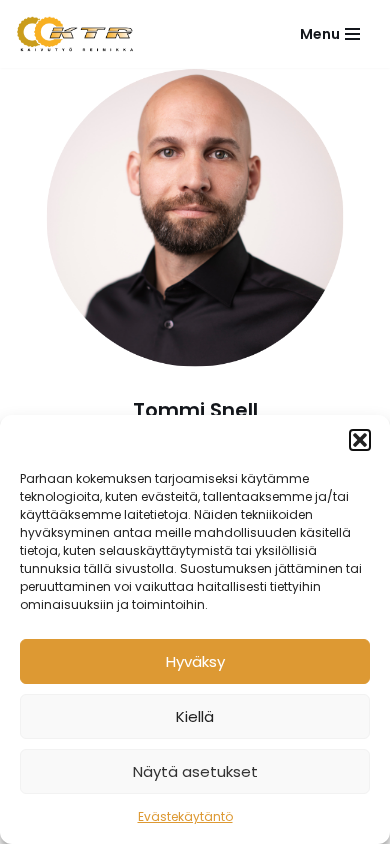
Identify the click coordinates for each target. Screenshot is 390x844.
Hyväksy (195, 661)
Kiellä (195, 716)
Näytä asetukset (195, 771)
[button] (360, 440)
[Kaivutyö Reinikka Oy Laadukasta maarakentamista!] (75, 34)
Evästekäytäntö (185, 816)
